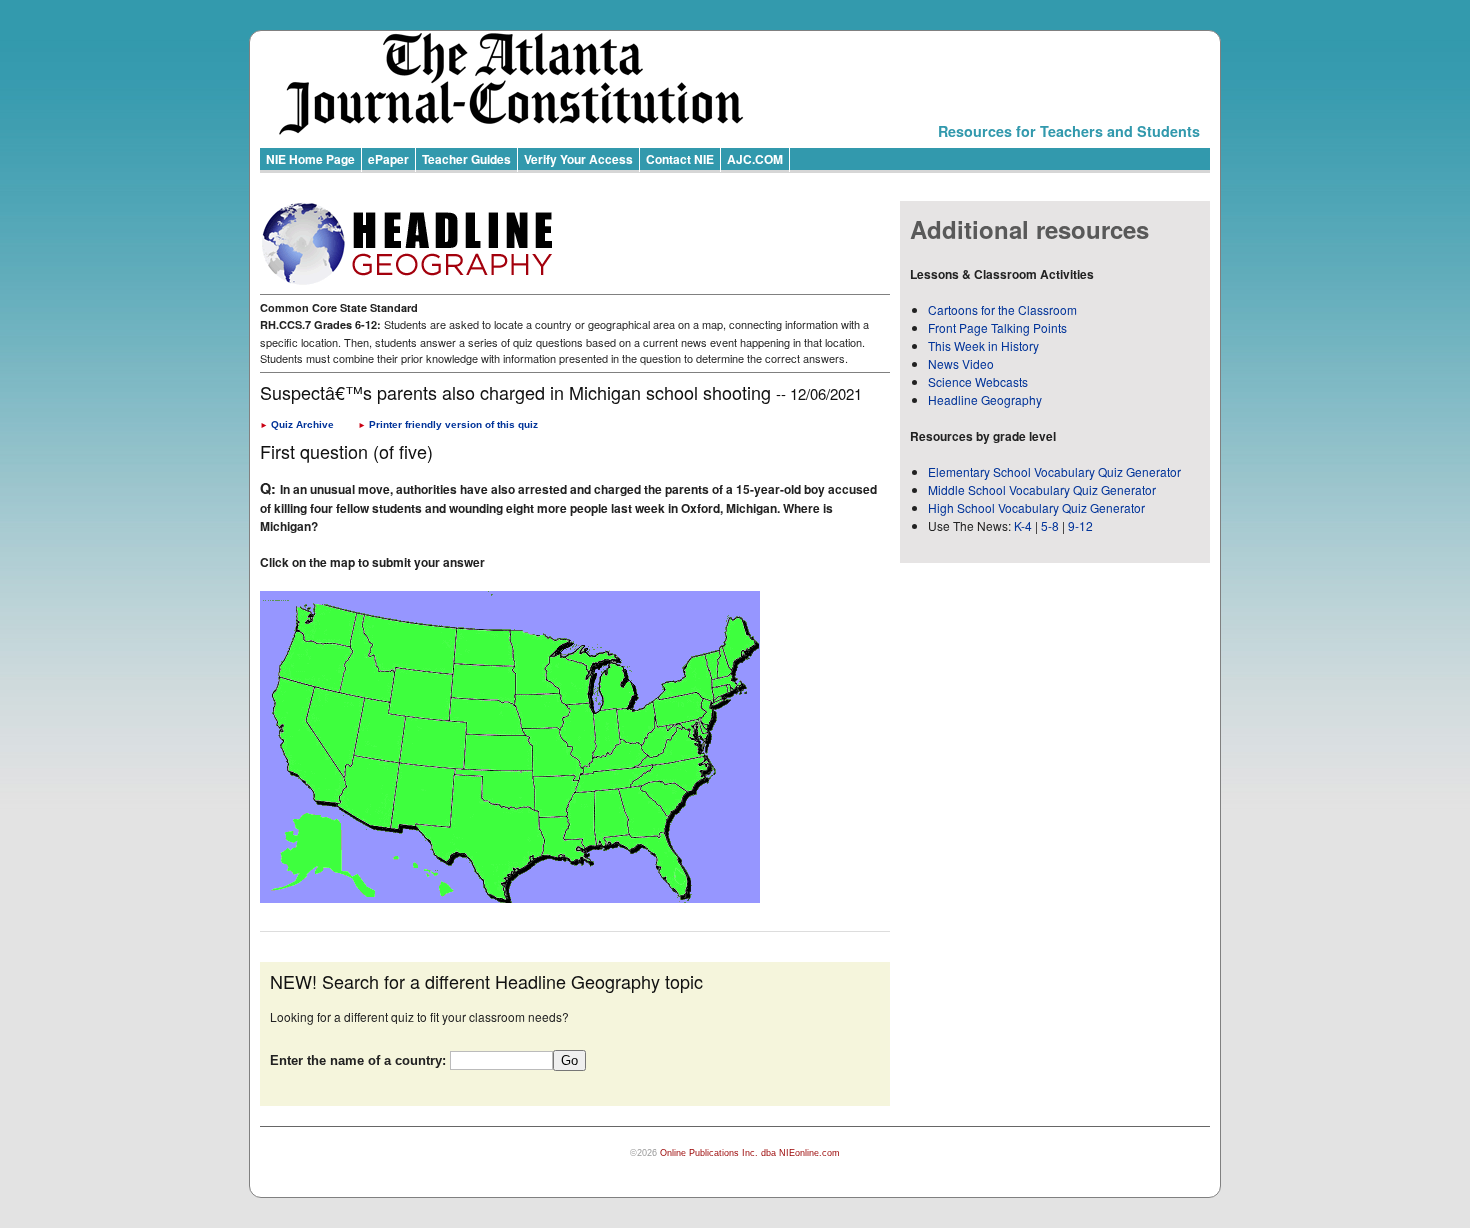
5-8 (1051, 525)
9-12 (1080, 525)
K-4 (1023, 525)
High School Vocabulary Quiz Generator (1036, 507)
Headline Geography (985, 399)
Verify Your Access (578, 159)
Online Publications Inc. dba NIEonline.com (750, 1153)
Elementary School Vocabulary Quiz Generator (1054, 471)
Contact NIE (680, 159)
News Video (961, 363)
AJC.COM (755, 159)
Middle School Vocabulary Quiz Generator (1042, 489)
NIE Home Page (310, 159)
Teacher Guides (466, 159)
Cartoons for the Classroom (1002, 309)
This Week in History (983, 345)
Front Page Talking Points (997, 327)
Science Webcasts (978, 381)
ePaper (388, 159)
